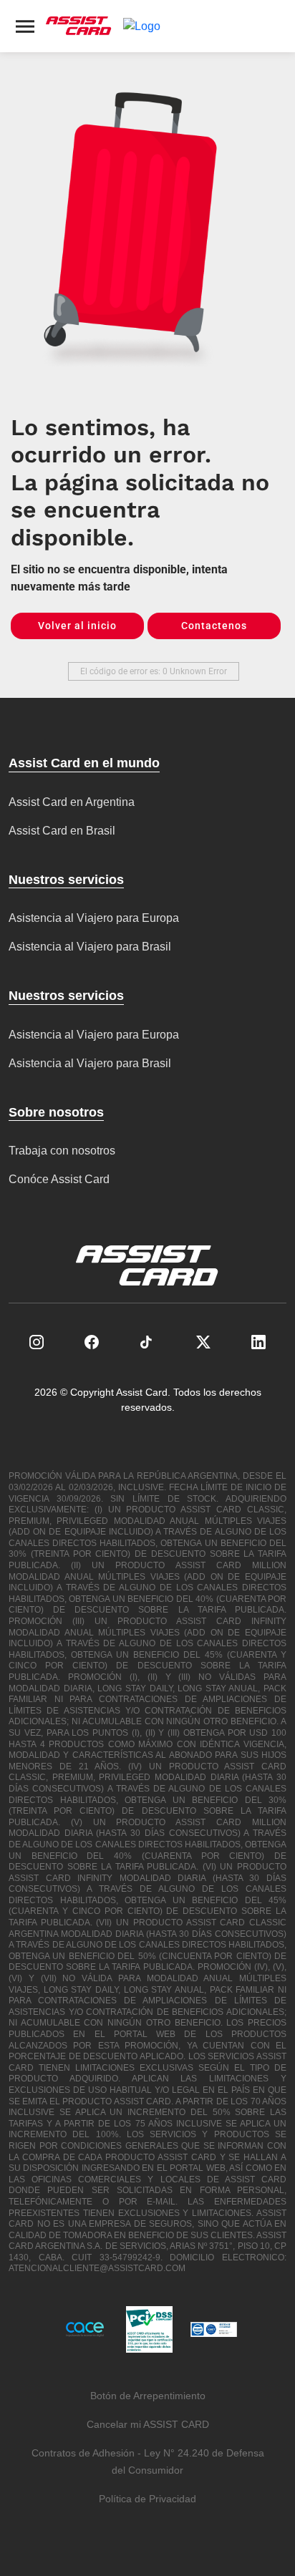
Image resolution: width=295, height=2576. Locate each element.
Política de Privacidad (147, 2499)
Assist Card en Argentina (72, 802)
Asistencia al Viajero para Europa (94, 918)
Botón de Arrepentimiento (148, 2396)
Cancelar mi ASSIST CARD (148, 2424)
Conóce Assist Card (59, 1179)
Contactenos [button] (214, 626)
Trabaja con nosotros (62, 1151)
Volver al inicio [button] (77, 626)
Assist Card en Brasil (62, 831)
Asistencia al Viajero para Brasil (90, 947)
